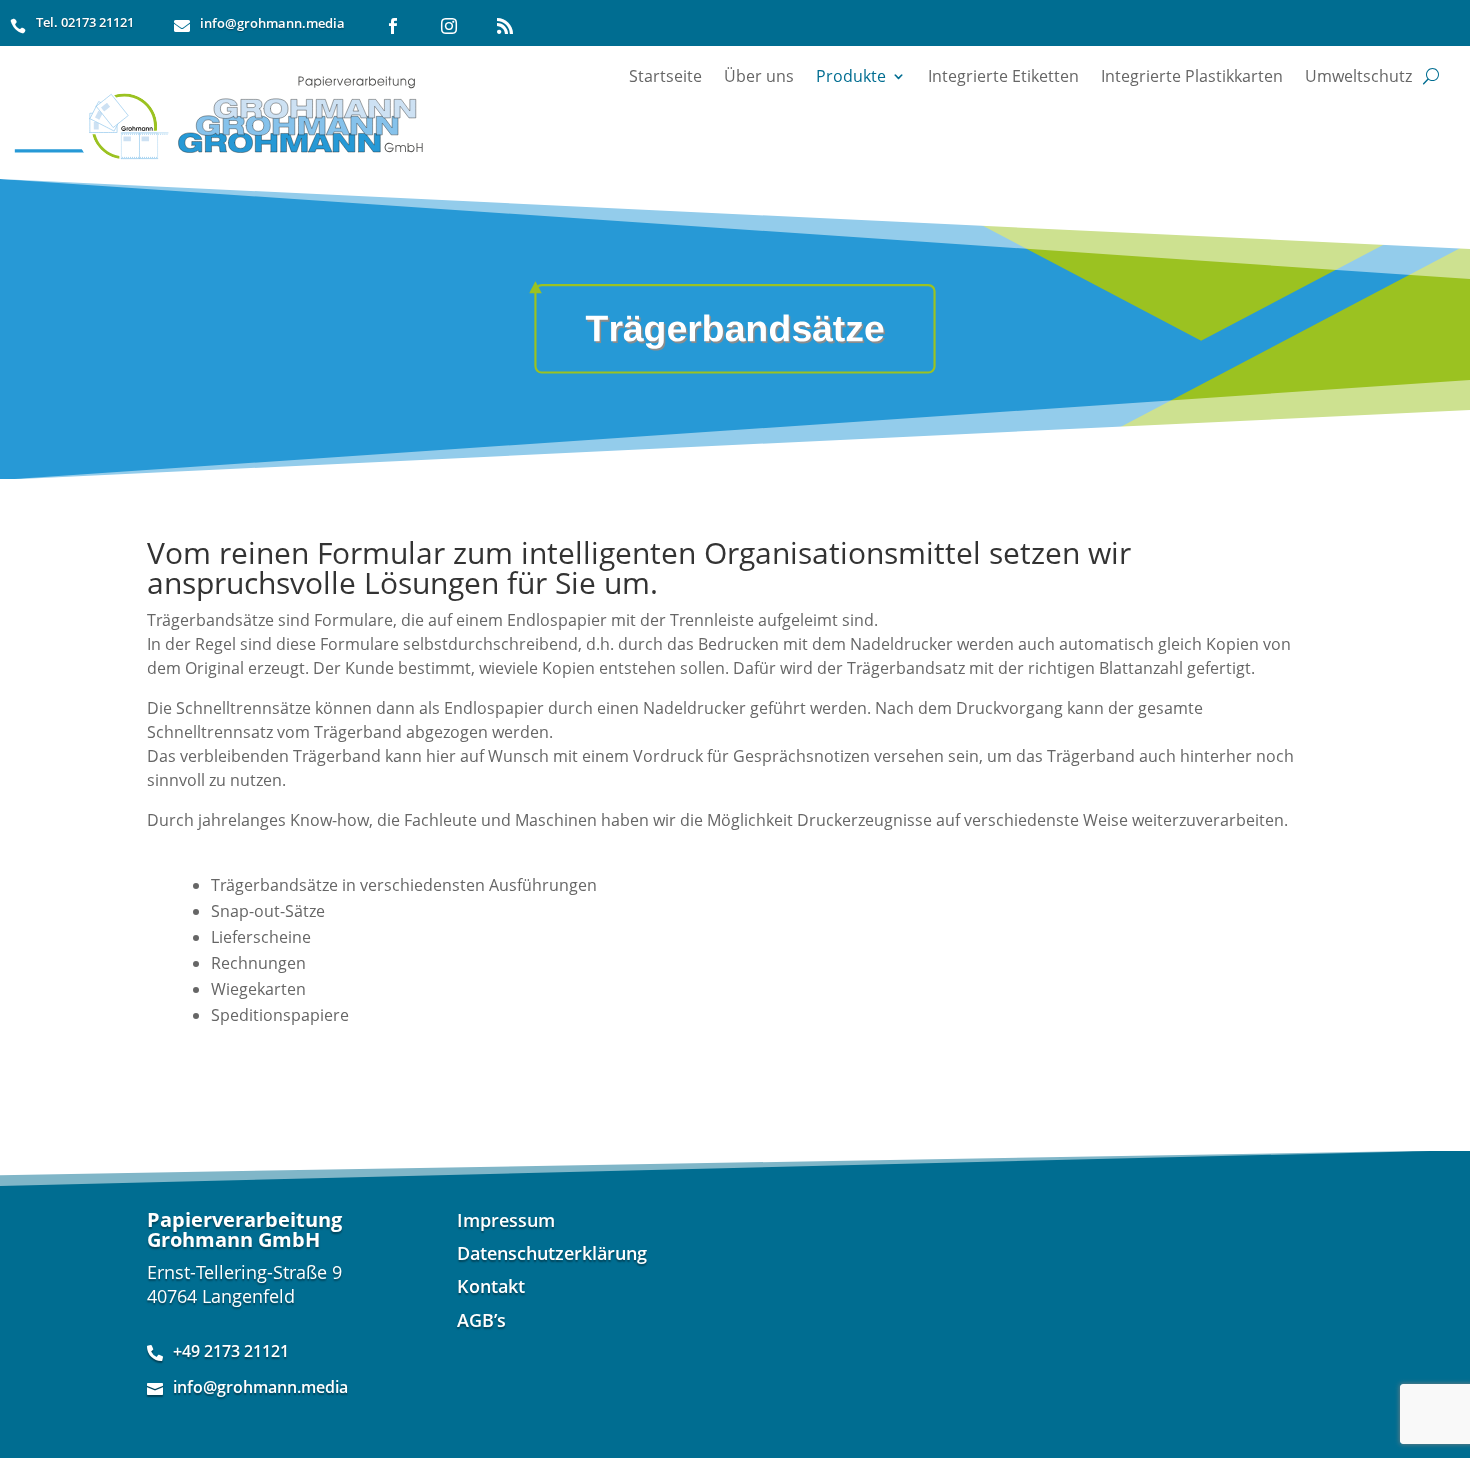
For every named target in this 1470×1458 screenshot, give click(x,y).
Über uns (759, 76)
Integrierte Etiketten (1003, 76)
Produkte (851, 76)
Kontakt (491, 1290)
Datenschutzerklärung (552, 1257)
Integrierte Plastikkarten (1192, 76)
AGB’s (481, 1324)
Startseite (665, 76)
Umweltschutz (1358, 76)
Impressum (506, 1224)
